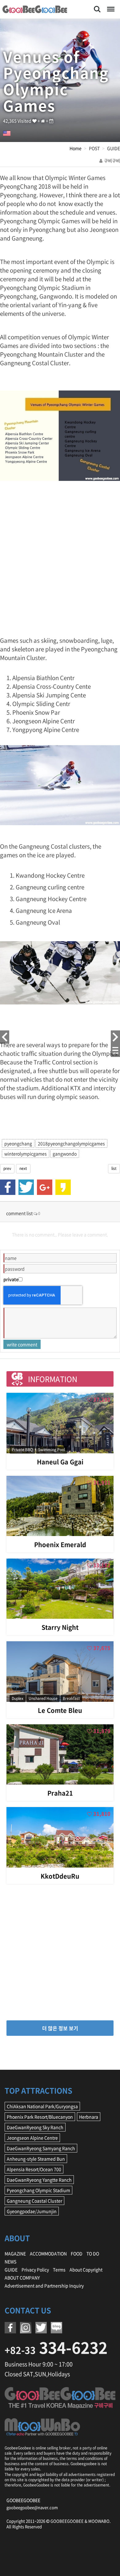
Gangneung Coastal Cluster (34, 2201)
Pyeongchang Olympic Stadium (38, 2190)
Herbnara (89, 2117)
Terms (59, 2269)
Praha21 (60, 1793)
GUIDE (11, 2269)
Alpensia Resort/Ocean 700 (34, 2169)
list (114, 1168)
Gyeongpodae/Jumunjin (32, 2211)
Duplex (18, 1698)
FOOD (77, 2253)
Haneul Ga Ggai (60, 1462)
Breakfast (71, 1698)
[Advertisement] (60, 562)
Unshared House (43, 1698)
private (11, 1279)
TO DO (93, 2253)
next (23, 1168)
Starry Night (60, 1627)
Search (97, 6)
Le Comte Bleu (60, 1710)
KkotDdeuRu (60, 1876)
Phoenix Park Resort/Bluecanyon (40, 2117)
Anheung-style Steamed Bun (36, 2159)
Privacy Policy (35, 2269)
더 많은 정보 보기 (60, 2028)
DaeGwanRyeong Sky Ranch (35, 2127)
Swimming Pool (52, 1450)
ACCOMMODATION (48, 2253)
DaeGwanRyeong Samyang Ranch (41, 2148)
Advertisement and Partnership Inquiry (44, 2286)
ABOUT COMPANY (22, 2277)
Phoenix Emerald (60, 1545)
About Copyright (86, 2269)
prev (7, 1168)
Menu (110, 6)
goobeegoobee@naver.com (32, 2507)
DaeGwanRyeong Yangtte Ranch (39, 2180)
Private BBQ (22, 1450)
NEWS (10, 2261)
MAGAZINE (15, 2253)
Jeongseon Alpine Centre (32, 2138)
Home (76, 148)
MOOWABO (99, 2521)
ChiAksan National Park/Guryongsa (42, 2106)
